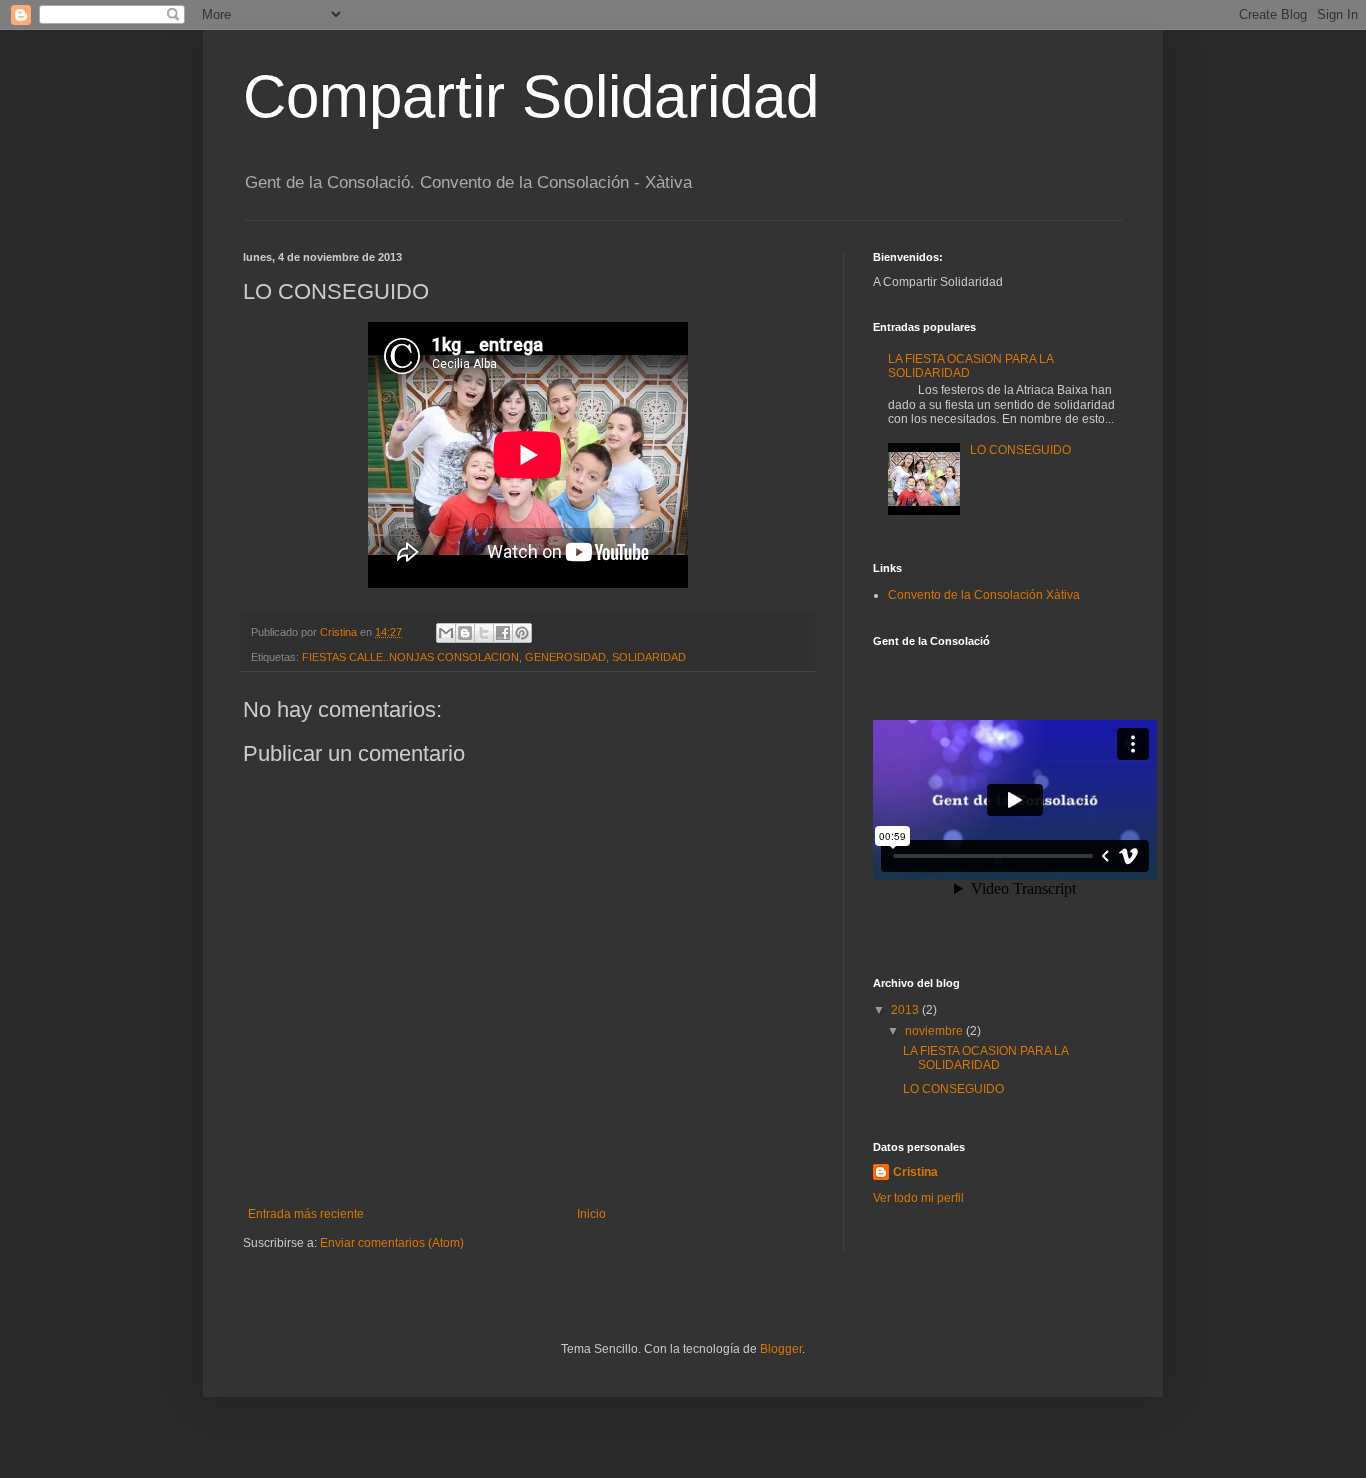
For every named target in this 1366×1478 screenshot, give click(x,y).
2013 (906, 1010)
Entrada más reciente (306, 1214)
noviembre (935, 1031)
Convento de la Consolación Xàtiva (984, 595)
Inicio (591, 1214)
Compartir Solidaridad (531, 96)
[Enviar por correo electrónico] (446, 633)
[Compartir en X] (484, 633)
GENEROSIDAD (565, 657)
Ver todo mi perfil (918, 1198)
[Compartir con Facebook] (503, 633)
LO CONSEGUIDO (1020, 450)
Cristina (915, 1172)
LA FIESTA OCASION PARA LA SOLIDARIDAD (985, 1058)
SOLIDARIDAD (649, 657)
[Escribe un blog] (465, 633)
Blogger (781, 1349)
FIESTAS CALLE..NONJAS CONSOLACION (410, 657)
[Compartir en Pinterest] (522, 633)
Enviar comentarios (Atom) (392, 1243)
